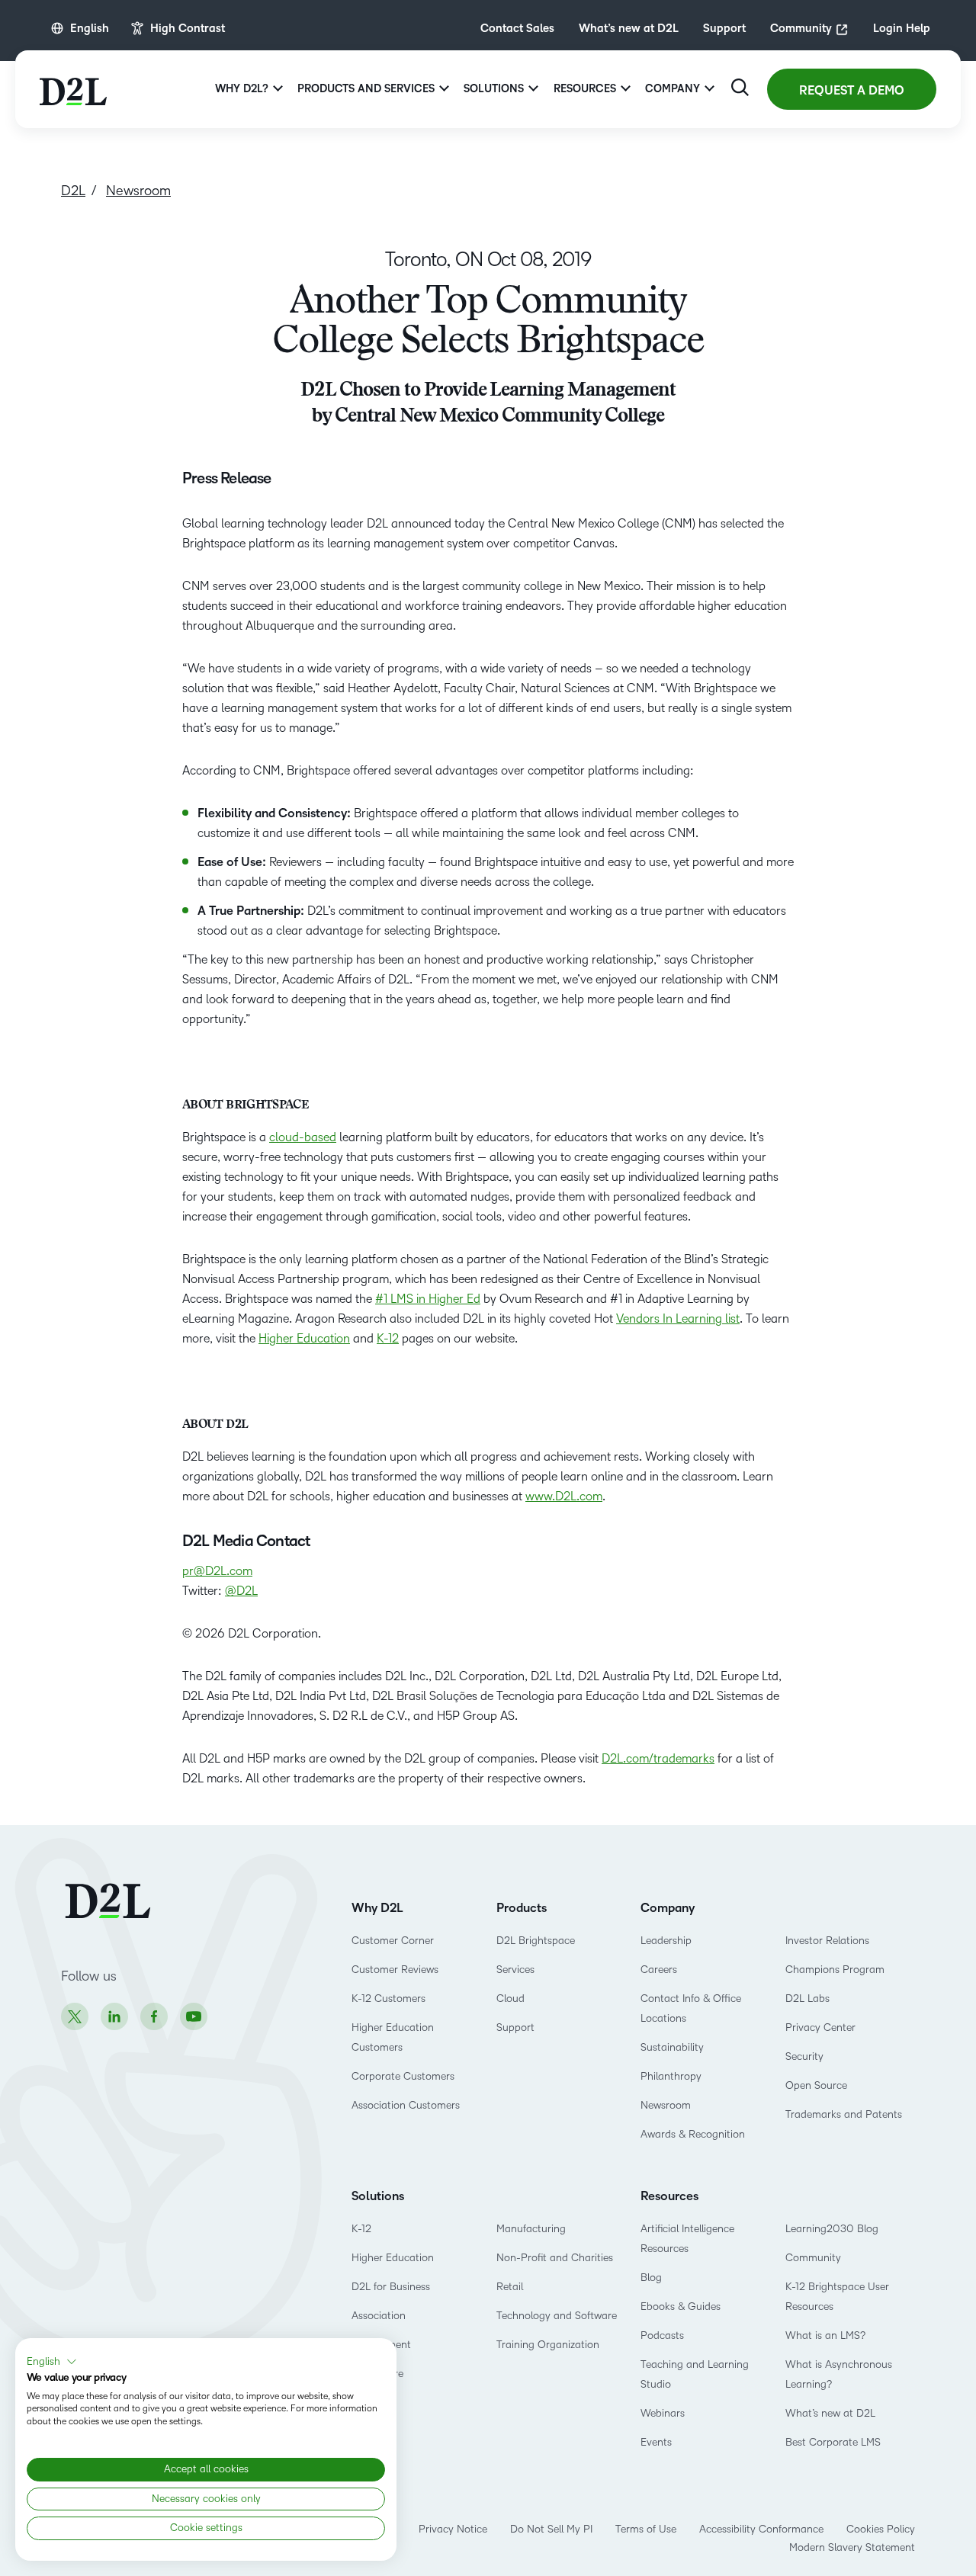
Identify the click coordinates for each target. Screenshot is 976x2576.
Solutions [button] (494, 89)
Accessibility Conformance (761, 2529)
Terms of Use (646, 2529)
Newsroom (666, 2105)
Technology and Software (558, 2316)
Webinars (663, 2413)
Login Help (902, 28)
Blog (651, 2278)
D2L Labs (807, 1999)
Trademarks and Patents (844, 2114)
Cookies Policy (881, 2529)
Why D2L (377, 1908)
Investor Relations (827, 1941)
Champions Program (835, 1970)
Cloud (510, 1999)
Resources (669, 2196)
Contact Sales (517, 28)
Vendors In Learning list (678, 1318)
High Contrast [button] (188, 28)
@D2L (241, 1591)
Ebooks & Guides (681, 2307)
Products (522, 1908)
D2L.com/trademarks (658, 1758)
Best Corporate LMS (833, 2442)
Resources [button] (585, 89)
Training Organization (548, 2345)
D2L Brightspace (536, 1941)
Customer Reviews (395, 1970)
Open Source (816, 2085)
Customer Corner (393, 1941)
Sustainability (672, 2047)
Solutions (378, 2196)
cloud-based (303, 1137)
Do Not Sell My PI (551, 2529)
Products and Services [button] (366, 89)
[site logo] (73, 89)
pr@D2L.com (217, 1571)
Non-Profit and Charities (555, 2258)
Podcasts (662, 2335)
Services (515, 1970)
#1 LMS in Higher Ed (428, 1299)
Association (379, 2316)
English (90, 28)
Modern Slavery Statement (852, 2547)
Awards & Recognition (693, 2134)
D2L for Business (391, 2287)
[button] (52, 2362)
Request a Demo (852, 91)
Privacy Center (820, 2027)
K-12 (388, 1338)
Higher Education (304, 1338)
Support (724, 28)
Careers (659, 1970)
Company (668, 1908)
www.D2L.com (564, 1496)
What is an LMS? (825, 2335)
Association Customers (406, 2105)
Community (801, 28)
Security (804, 2056)
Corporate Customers (403, 2076)
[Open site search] (740, 87)
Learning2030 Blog (832, 2229)
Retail (510, 2287)
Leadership (666, 1941)
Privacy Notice (453, 2529)
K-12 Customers (388, 1999)
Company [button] (673, 89)
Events (656, 2442)
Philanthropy (671, 2076)
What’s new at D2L (629, 28)
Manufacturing (531, 2229)
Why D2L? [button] (242, 89)
